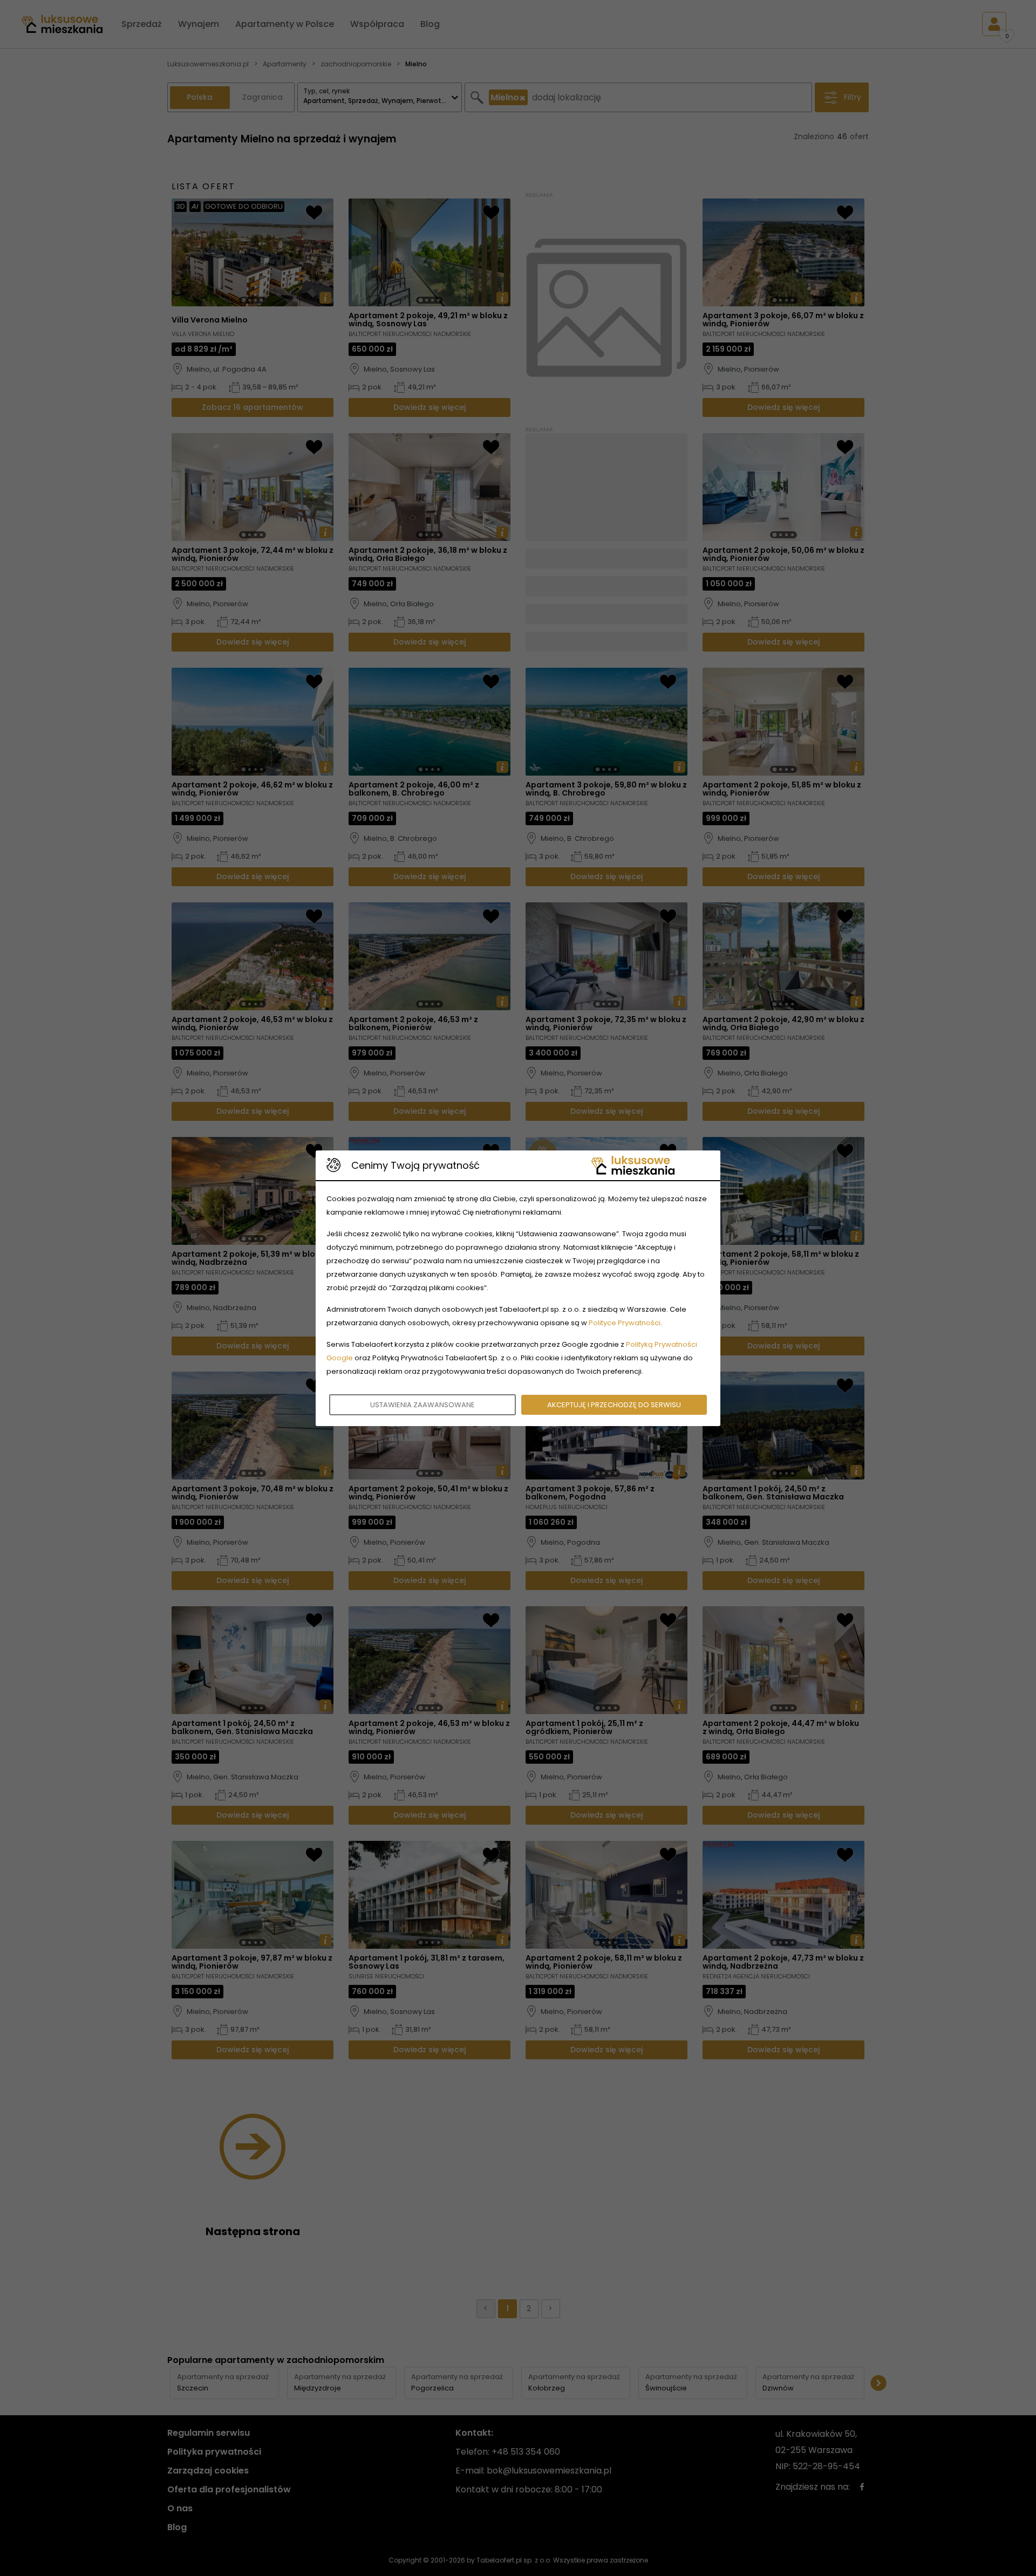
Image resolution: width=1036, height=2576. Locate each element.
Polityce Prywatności (625, 1323)
